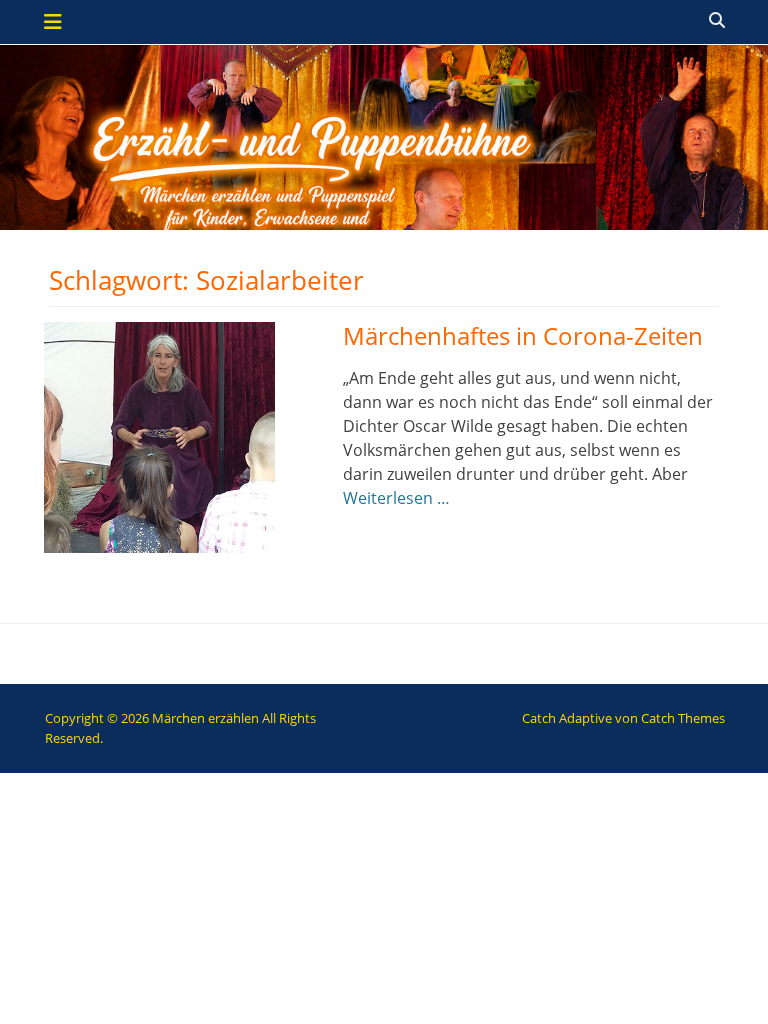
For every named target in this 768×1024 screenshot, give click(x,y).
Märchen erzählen (205, 718)
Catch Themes (683, 718)
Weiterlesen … (396, 498)
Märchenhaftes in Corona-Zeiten (523, 335)
